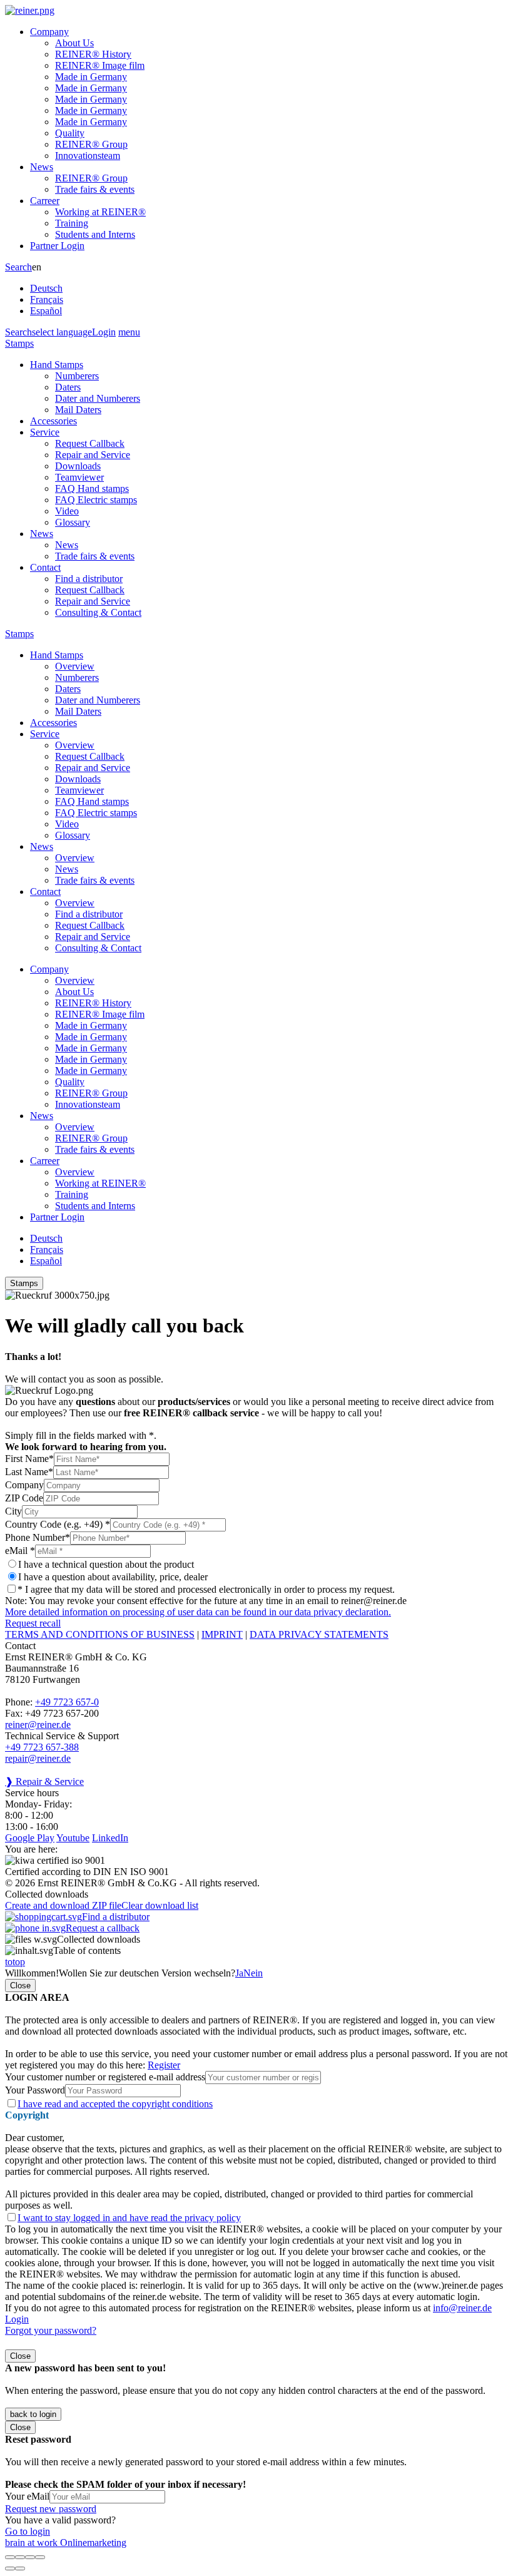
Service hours (32, 1793)
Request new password (51, 2509)
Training (72, 223)
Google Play (30, 1838)
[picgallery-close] (10, 2557)
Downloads (78, 466)
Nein (253, 1973)
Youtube (73, 1838)
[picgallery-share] (20, 2557)
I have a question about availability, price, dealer (113, 1577)
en (47, 289)
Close (20, 1986)
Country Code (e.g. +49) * (58, 1524)
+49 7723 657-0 (67, 1702)
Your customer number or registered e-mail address (105, 2077)
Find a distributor (89, 579)
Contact (45, 567)
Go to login (28, 2531)
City (13, 1511)
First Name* (29, 1459)
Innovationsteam (88, 156)
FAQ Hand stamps (92, 488)
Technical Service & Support (62, 1736)
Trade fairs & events (95, 189)
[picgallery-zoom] (40, 2557)
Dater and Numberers (98, 398)
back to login (33, 2414)
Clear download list (160, 1905)
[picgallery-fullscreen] (30, 2557)
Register (164, 2065)
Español (46, 311)
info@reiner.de (462, 2308)
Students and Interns (95, 234)
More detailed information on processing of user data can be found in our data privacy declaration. (198, 1612)
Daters (68, 387)
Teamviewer (79, 477)
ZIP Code (24, 1498)
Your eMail (27, 2496)
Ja (239, 1973)
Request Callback (90, 443)
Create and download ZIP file (63, 1905)
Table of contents (87, 1950)
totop (15, 1962)
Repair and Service (93, 455)
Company (49, 32)
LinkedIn (110, 1838)
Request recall (33, 1623)
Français (47, 299)
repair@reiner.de (38, 1758)
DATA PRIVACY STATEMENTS (319, 1634)
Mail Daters (78, 410)
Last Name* (29, 1472)
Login (104, 332)
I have (115, 2104)
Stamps (19, 343)
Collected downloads (99, 1939)
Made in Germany (91, 77)
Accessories (53, 421)
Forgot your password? (51, 2330)
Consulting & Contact (98, 612)
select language (62, 332)
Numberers (77, 376)
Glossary (73, 522)
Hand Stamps (57, 365)
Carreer (45, 201)
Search (18, 267)
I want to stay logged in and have (129, 2218)
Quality (70, 133)
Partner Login (57, 246)
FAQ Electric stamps (96, 500)
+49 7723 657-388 (42, 1747)
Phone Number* (38, 1537)
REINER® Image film (100, 65)
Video (67, 511)
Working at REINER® (100, 212)
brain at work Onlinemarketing (66, 2543)
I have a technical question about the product (106, 1564)
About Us (74, 43)
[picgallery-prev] (10, 2568)
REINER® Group (91, 144)
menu (129, 332)
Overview (75, 666)
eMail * (20, 1551)
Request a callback (103, 1928)
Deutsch (46, 288)
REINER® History (93, 54)
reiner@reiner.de (38, 1725)
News (42, 167)
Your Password (35, 2090)
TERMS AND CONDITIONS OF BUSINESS (100, 1634)
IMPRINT (222, 1634)
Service (45, 432)
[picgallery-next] (20, 2568)
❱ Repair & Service (44, 1781)
